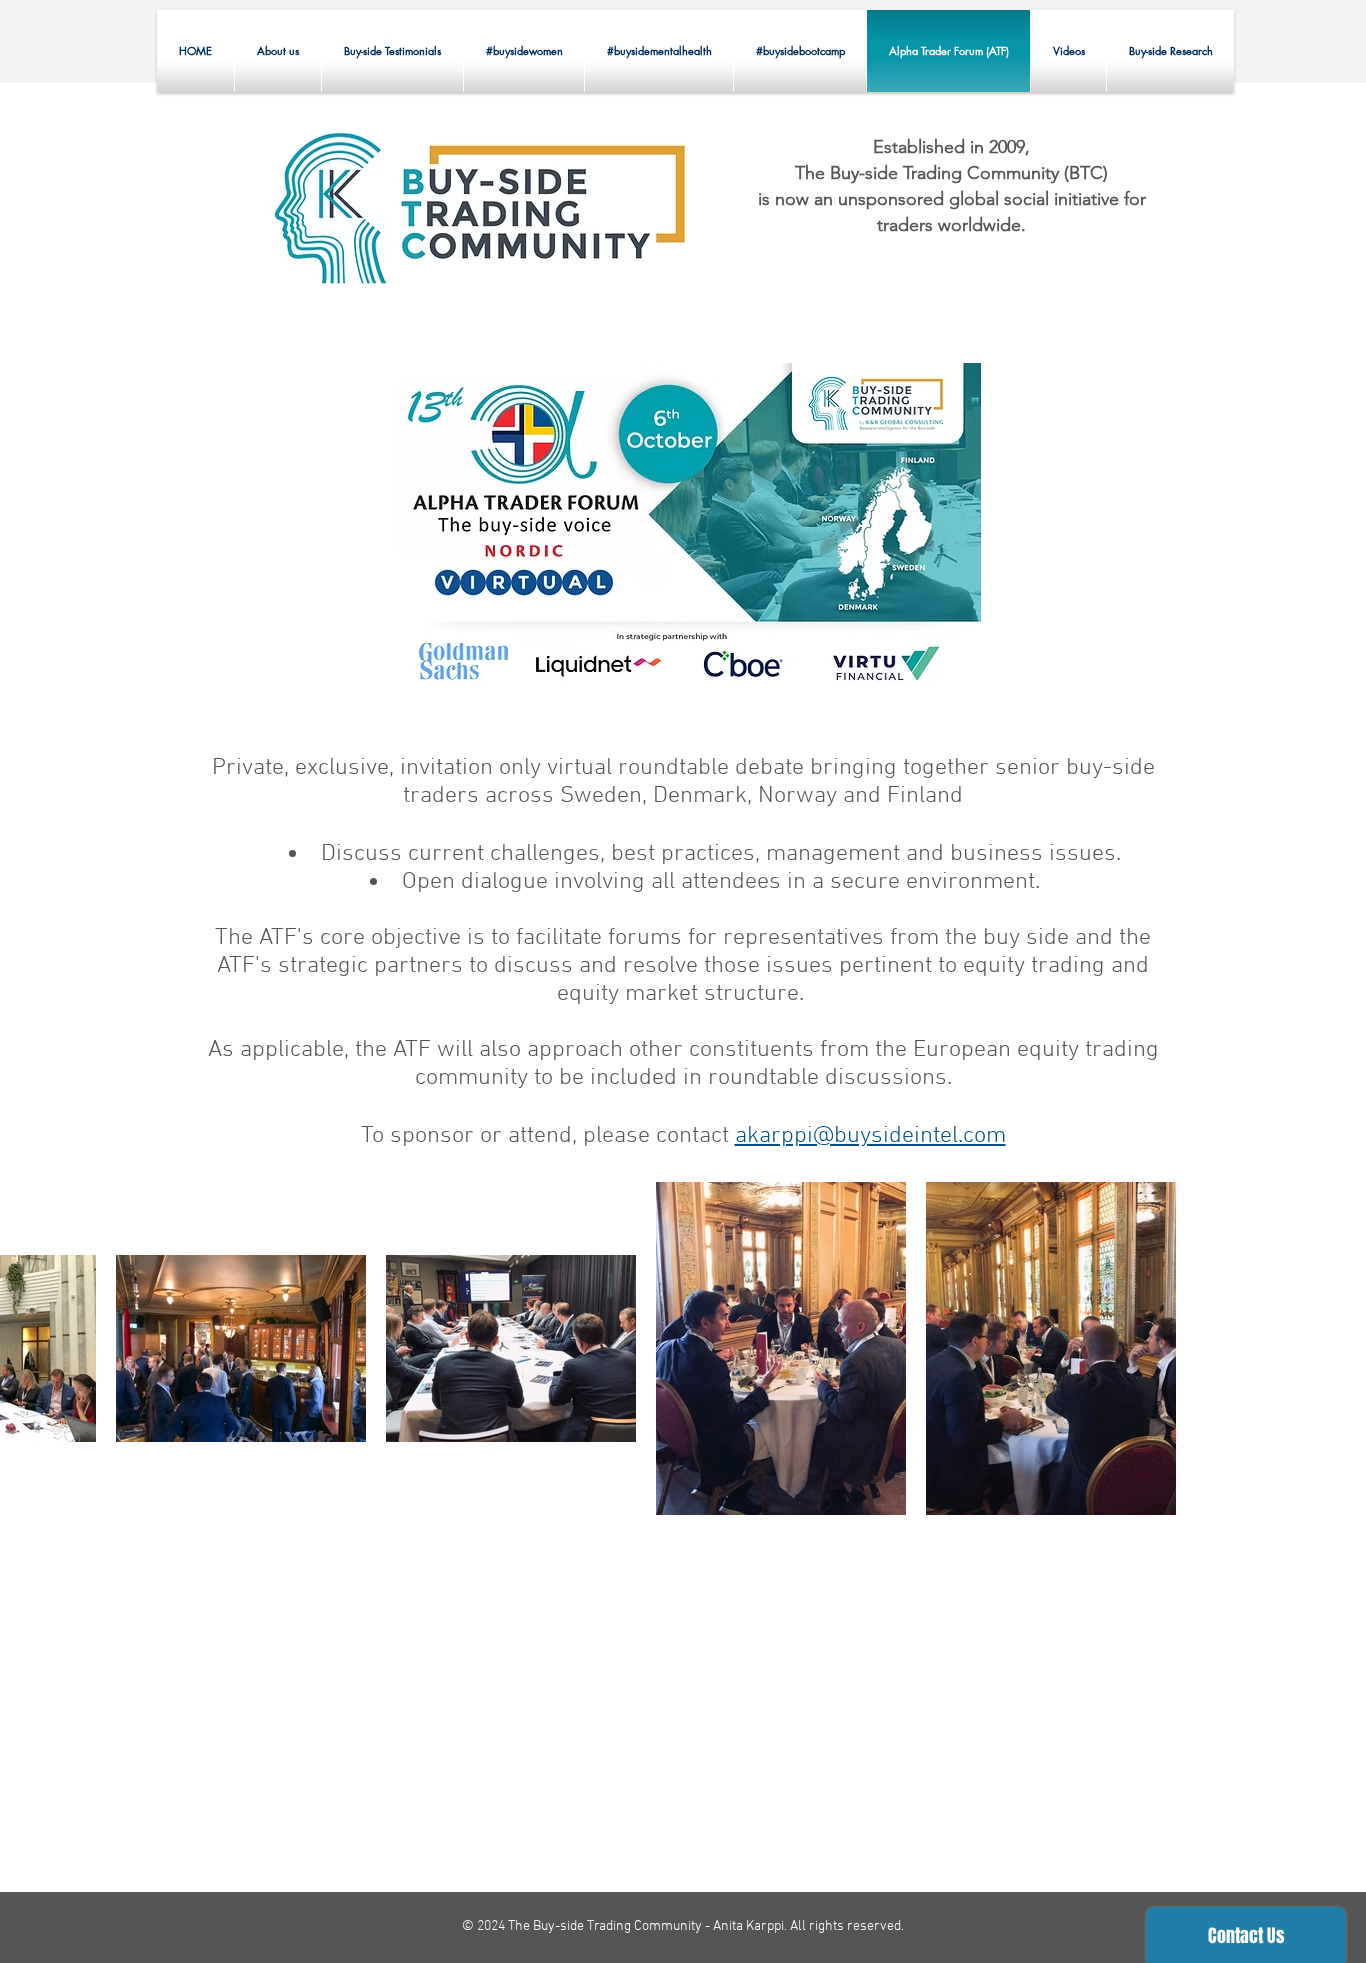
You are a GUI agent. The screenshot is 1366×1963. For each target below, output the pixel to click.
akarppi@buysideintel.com (870, 1136)
